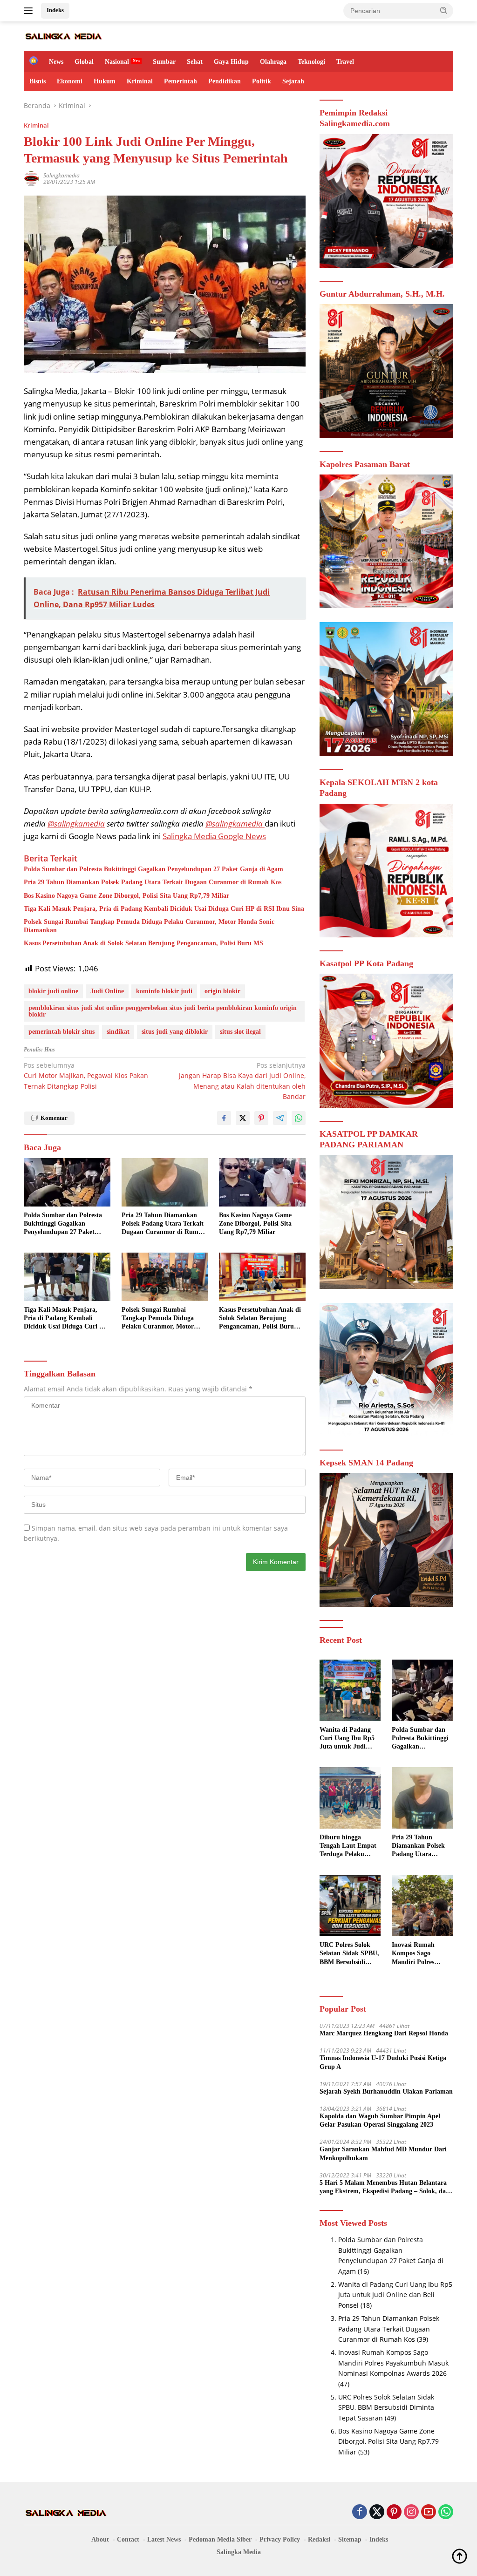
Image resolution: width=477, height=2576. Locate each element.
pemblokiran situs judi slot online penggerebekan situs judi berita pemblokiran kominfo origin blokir (163, 1011)
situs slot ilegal (240, 1032)
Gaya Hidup (231, 62)
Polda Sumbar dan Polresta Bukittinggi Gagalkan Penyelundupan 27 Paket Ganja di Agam (153, 869)
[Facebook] (360, 2512)
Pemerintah (181, 81)
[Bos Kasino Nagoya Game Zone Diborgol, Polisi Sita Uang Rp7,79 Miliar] (262, 1182)
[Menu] (30, 11)
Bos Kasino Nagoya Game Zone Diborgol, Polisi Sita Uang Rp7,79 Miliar (126, 896)
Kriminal (140, 81)
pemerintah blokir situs (61, 1032)
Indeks (55, 10)
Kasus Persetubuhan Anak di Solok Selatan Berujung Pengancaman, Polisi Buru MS (143, 943)
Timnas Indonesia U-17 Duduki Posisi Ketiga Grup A (383, 2062)
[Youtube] (429, 2512)
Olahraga (273, 62)
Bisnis (37, 81)
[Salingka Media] (63, 36)
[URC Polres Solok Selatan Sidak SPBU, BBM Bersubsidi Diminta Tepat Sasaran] (350, 1906)
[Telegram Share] (280, 1118)
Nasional (117, 62)
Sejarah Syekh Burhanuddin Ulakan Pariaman (386, 2091)
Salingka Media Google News (214, 836)
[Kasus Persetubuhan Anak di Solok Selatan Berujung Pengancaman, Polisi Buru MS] (262, 1277)
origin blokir (222, 991)
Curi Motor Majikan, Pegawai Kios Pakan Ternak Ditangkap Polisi (86, 1076)
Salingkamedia (61, 175)
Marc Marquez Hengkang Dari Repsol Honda (384, 2033)
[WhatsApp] (446, 2512)
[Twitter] (377, 2512)
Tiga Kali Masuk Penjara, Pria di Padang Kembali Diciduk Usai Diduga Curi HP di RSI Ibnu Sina (164, 909)
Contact (128, 2539)
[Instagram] (411, 2512)
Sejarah (293, 81)
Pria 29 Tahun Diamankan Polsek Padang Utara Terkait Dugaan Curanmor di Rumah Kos (153, 882)
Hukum (105, 81)
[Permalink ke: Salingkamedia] (31, 178)
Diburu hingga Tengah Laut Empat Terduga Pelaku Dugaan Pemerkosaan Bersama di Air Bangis (348, 1846)
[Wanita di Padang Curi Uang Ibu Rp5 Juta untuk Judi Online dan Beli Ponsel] (350, 1690)
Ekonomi (70, 81)
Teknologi (311, 62)
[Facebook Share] (224, 1118)
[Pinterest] (394, 2512)
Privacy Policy (280, 2539)
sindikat (118, 1032)
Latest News (164, 2539)
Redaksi (319, 2539)
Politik (262, 81)
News (56, 62)
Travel (345, 62)
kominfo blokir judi (164, 991)
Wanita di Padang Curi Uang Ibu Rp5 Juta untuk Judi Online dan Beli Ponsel (347, 1739)
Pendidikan (225, 81)
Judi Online (107, 991)
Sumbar (164, 62)
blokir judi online (53, 991)
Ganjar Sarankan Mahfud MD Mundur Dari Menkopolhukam (383, 2153)
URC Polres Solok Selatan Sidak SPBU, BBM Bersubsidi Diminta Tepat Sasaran (349, 1954)
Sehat (195, 62)
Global (84, 62)
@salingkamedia (76, 824)
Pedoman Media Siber (220, 2539)
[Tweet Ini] (243, 1118)
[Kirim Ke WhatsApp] (299, 1118)
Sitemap (350, 2539)
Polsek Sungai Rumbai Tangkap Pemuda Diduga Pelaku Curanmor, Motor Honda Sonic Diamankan (149, 926)
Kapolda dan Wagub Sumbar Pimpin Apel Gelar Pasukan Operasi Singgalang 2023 (380, 2120)
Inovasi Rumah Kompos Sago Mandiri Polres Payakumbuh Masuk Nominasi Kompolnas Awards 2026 (422, 1954)
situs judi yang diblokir (175, 1032)
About (100, 2539)
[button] (444, 10)
